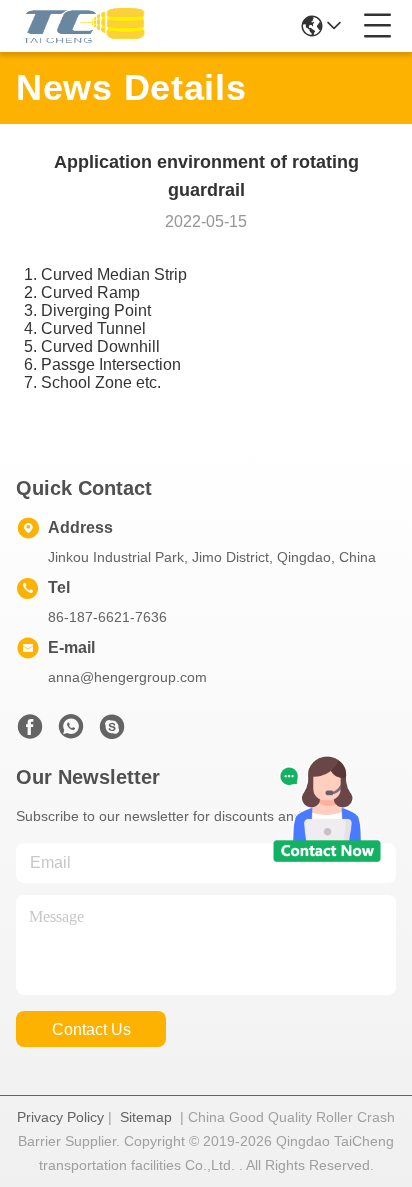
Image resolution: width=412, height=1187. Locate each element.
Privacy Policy (60, 1117)
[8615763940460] (71, 732)
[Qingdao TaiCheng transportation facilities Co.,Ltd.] (82, 26)
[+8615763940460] (112, 732)
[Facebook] (30, 732)
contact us (91, 1029)
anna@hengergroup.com (127, 677)
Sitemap (146, 1117)
